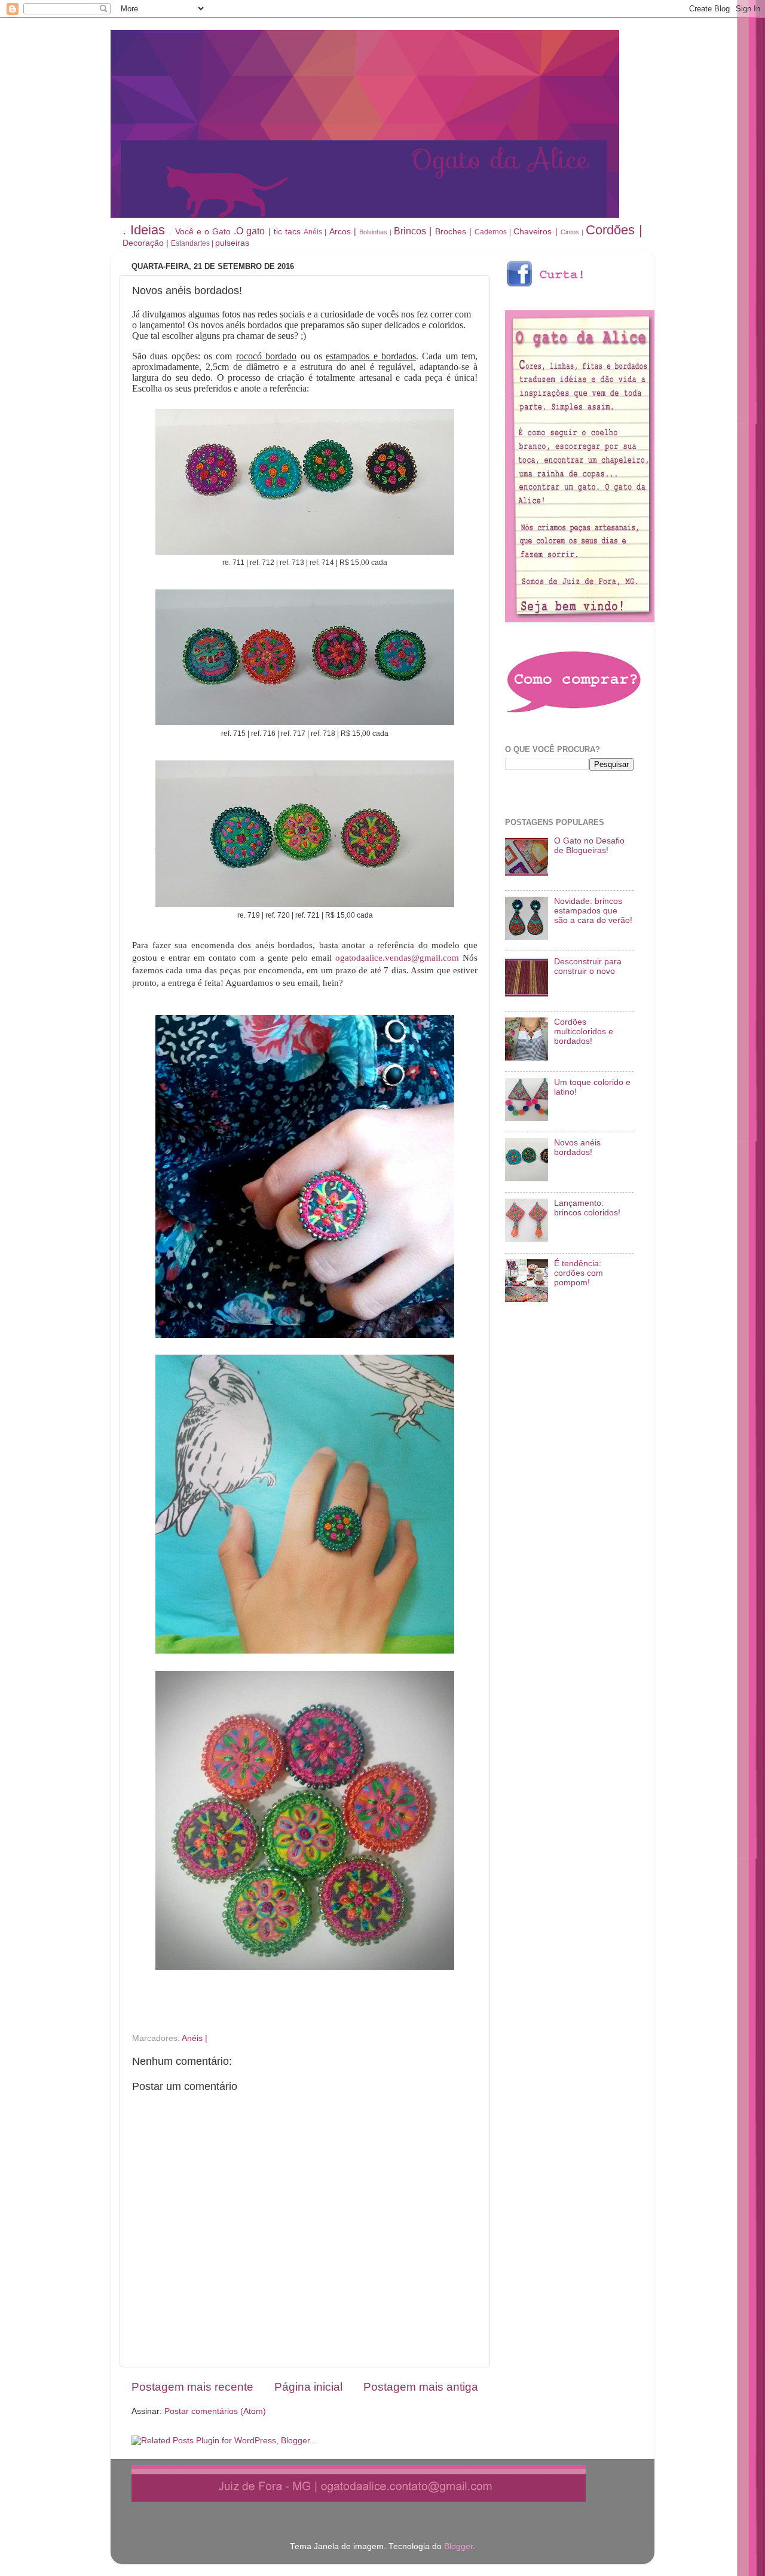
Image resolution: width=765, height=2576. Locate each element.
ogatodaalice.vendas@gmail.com (397, 958)
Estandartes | (192, 243)
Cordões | (614, 230)
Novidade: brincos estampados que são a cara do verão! (593, 911)
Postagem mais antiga (421, 2387)
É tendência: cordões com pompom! (579, 1273)
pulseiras (232, 243)
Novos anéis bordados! (577, 1148)
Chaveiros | (535, 232)
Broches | (453, 232)
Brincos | (413, 231)
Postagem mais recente (192, 2387)
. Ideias (144, 230)
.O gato (249, 231)
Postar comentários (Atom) (215, 2411)
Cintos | (572, 232)
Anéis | (315, 232)
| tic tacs (284, 232)
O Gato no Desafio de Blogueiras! (589, 846)
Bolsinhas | (375, 232)
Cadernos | (493, 232)
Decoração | (146, 243)
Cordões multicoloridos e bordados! (584, 1032)
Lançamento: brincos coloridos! (587, 1208)
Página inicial (308, 2387)
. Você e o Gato (200, 232)
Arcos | (343, 232)
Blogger (458, 2546)
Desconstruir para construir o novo (588, 966)
